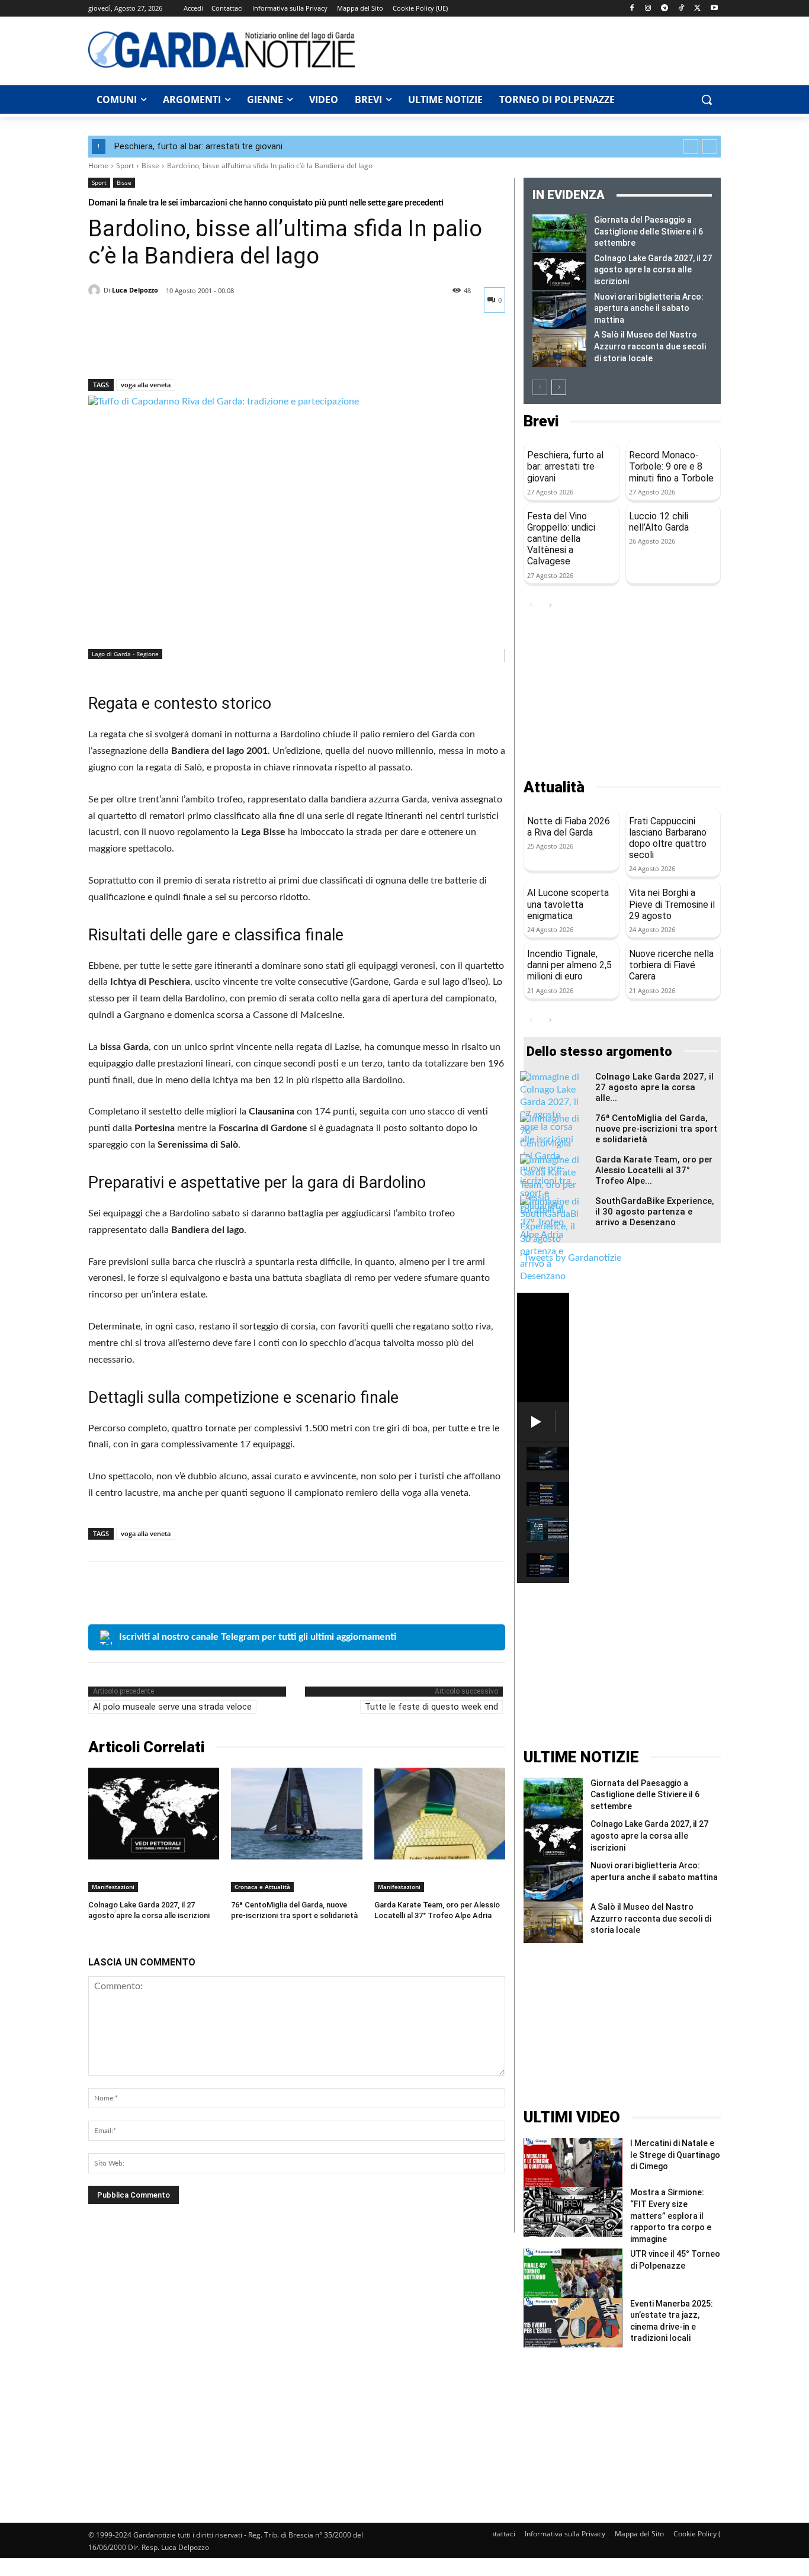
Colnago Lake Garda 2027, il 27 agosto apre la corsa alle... (654, 1087)
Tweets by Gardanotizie (572, 1258)
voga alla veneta (146, 385)
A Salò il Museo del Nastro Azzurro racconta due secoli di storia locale (650, 346)
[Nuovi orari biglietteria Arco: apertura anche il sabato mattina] (559, 310)
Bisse (150, 166)
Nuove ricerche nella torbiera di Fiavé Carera (671, 965)
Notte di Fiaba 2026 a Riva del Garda (569, 827)
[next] (710, 147)
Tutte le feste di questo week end (431, 1707)
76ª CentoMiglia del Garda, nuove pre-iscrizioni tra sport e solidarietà (656, 1129)
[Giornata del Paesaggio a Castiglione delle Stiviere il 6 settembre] (559, 233)
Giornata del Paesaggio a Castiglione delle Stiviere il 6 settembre (649, 231)
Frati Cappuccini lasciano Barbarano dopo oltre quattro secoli (668, 838)
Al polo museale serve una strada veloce (172, 1707)
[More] (210, 348)
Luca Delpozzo (135, 290)
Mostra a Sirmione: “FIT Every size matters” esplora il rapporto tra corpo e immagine (671, 2215)
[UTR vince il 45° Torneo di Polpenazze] (573, 2273)
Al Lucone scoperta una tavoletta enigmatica (568, 904)
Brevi (541, 421)
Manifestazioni (113, 1887)
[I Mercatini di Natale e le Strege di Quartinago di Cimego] (573, 2162)
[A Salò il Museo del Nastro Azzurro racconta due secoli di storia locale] (559, 348)
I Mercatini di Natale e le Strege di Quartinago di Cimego (675, 2155)
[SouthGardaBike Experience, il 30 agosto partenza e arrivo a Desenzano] (550, 1239)
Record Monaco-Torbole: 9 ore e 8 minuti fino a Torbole (671, 466)
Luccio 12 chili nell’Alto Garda (659, 522)
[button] (707, 99)
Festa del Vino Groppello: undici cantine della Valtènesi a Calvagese (561, 539)
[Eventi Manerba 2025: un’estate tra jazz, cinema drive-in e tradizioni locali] (573, 2323)
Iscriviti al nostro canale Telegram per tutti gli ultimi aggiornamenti (258, 1637)
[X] (697, 9)
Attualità (554, 787)
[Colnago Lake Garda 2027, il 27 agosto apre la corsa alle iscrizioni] (154, 1814)
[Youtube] (714, 9)
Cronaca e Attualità (262, 1887)
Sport (125, 166)
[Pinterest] (155, 348)
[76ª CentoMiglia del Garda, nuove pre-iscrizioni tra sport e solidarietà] (296, 1814)
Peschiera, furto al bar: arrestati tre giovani (198, 146)
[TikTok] (681, 9)
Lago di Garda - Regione (125, 654)
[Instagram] (648, 9)
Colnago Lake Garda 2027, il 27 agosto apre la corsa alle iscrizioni (653, 270)
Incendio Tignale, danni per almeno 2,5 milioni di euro (569, 965)
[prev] (691, 147)
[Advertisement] (544, 49)
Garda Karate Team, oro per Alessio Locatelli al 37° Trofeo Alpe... (654, 1170)
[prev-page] (540, 387)
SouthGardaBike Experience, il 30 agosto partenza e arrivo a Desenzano (655, 1212)
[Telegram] (665, 9)
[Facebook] (632, 9)
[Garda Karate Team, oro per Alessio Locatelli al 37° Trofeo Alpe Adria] (440, 1814)
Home (98, 166)
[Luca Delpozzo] (96, 290)
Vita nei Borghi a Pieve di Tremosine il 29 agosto (672, 904)
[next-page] (559, 387)
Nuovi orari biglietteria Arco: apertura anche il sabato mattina (649, 308)
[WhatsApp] (182, 348)
